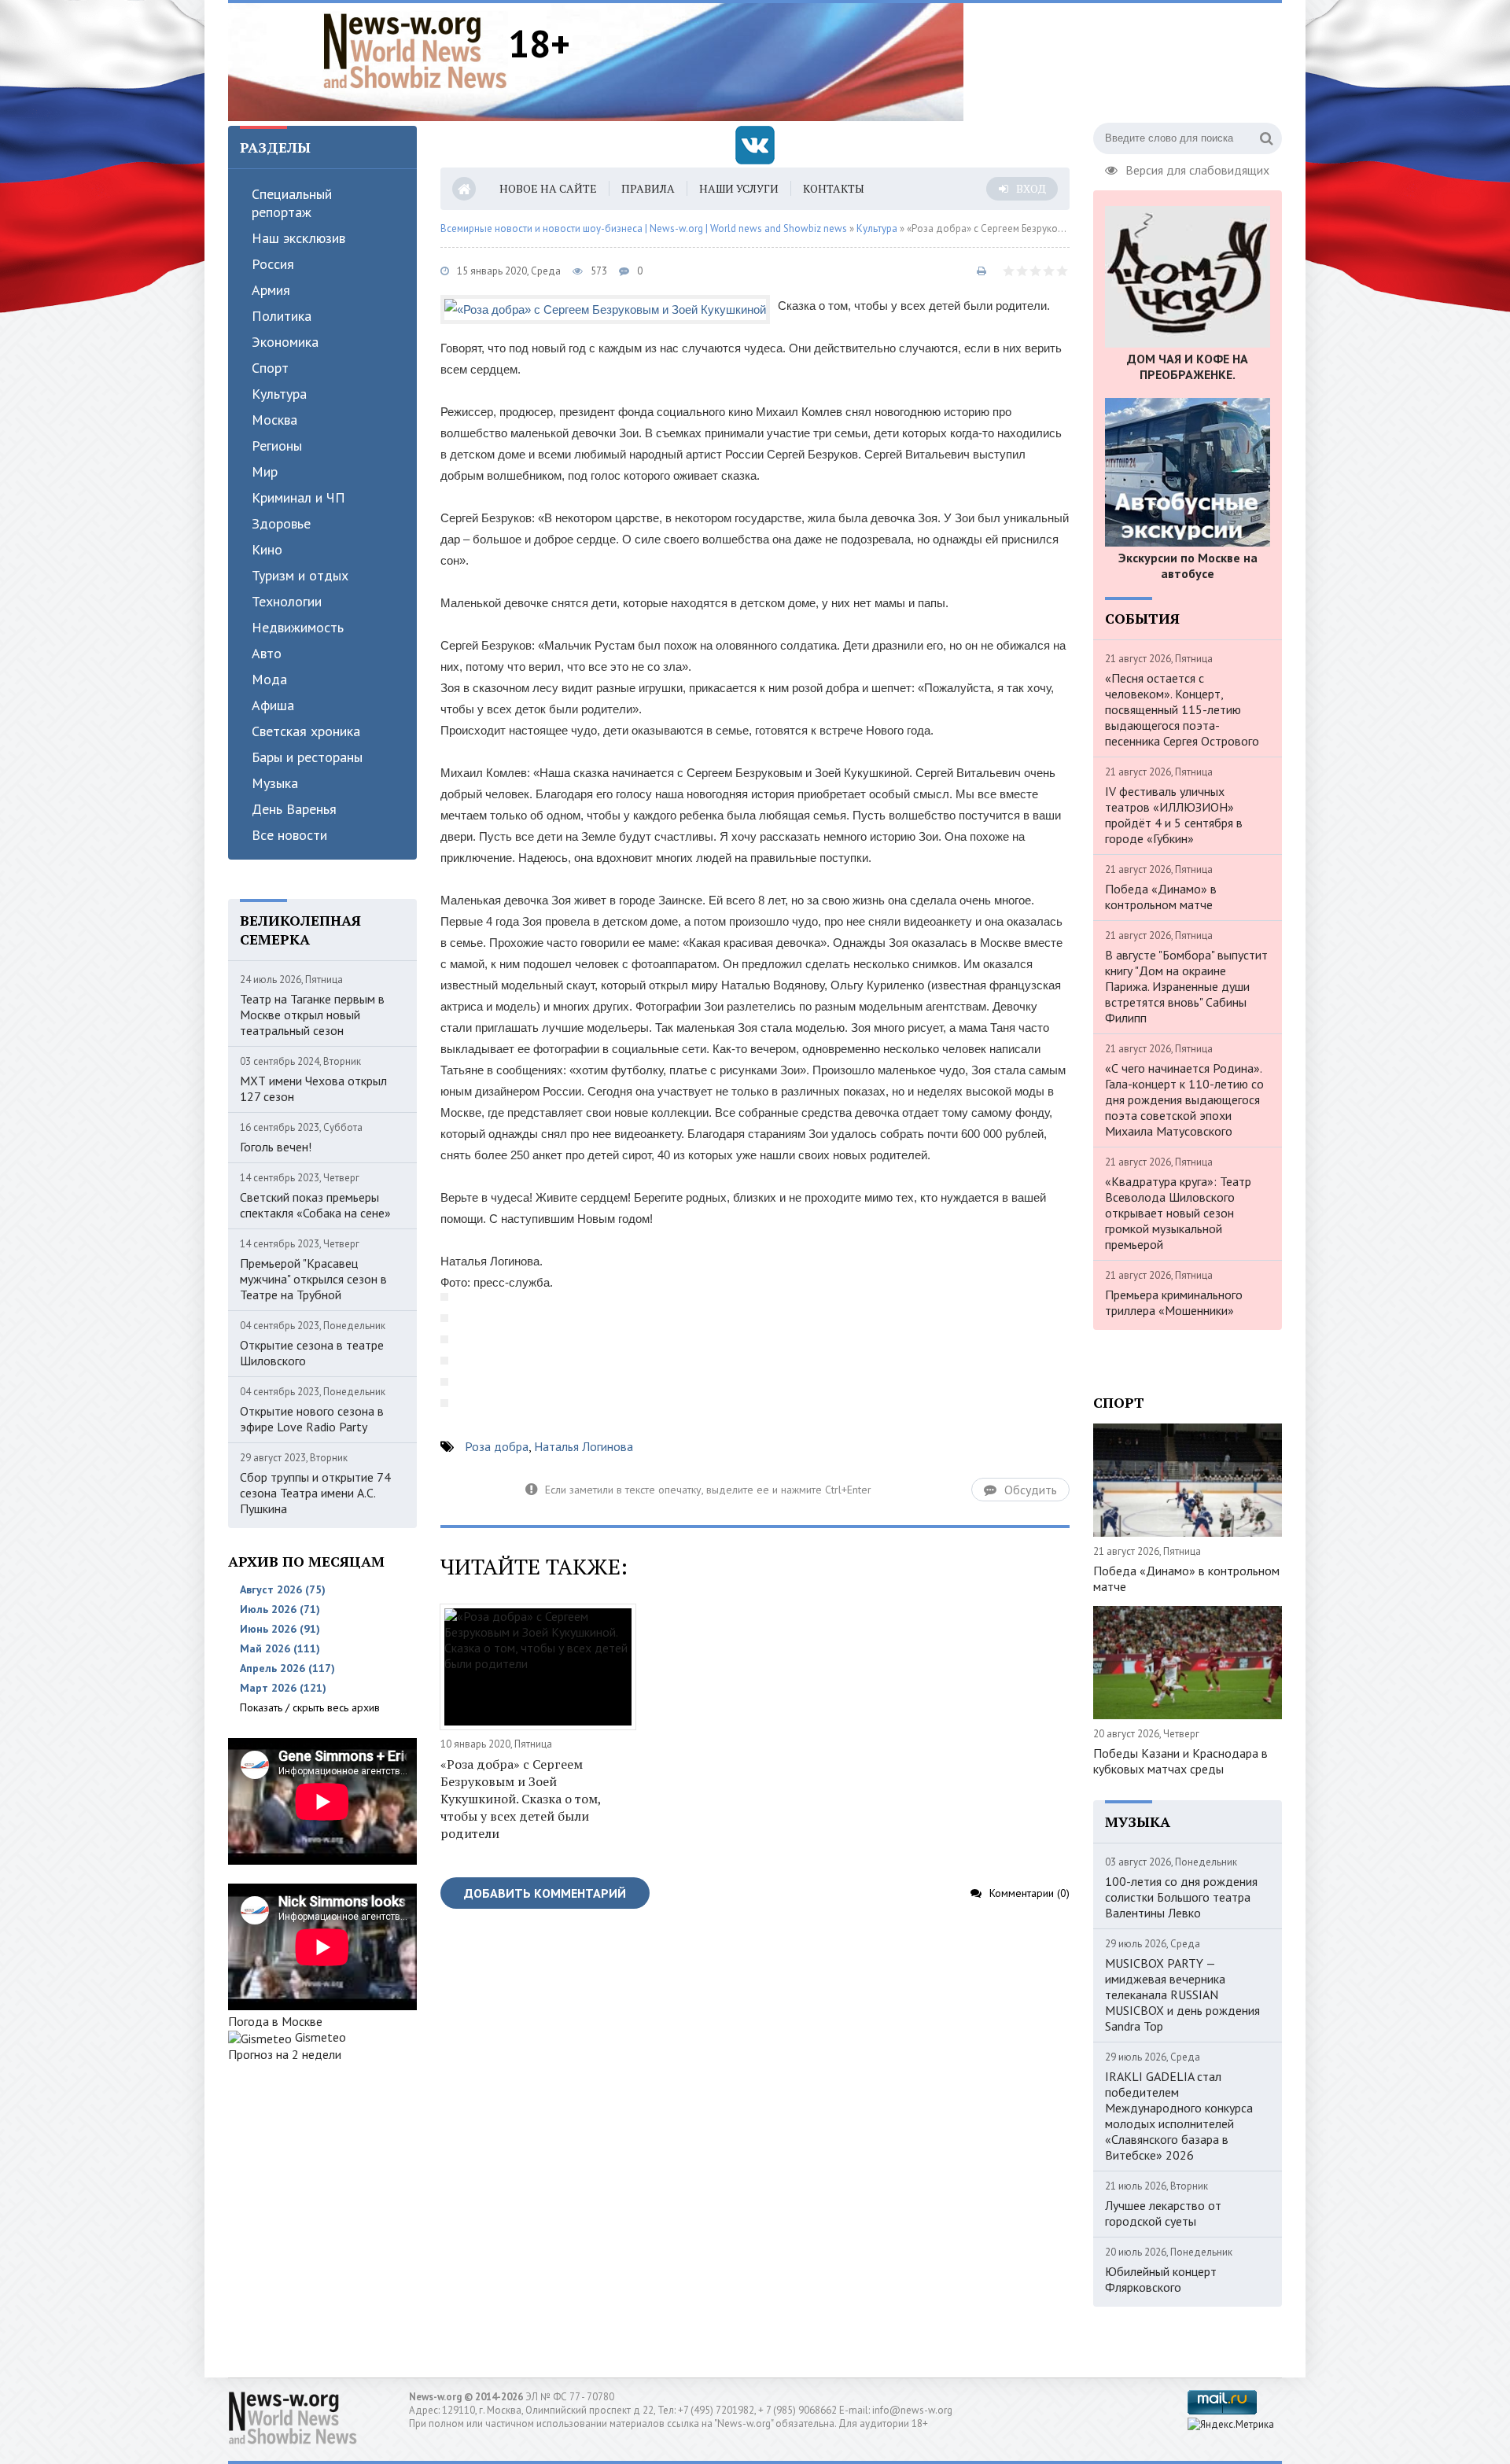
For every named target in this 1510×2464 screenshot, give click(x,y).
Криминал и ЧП (298, 497)
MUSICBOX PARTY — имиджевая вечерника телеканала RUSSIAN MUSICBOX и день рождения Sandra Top (1182, 1994)
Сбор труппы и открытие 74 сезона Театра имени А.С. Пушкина (315, 1493)
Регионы (277, 446)
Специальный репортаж (292, 203)
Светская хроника (306, 731)
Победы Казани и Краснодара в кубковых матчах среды (1180, 1761)
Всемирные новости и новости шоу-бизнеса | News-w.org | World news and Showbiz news (644, 228)
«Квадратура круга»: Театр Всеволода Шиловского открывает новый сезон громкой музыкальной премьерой (1178, 1213)
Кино (267, 549)
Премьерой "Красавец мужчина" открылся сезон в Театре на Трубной (313, 1279)
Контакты (834, 188)
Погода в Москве (275, 2021)
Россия (273, 264)
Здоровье (281, 523)
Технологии (287, 601)
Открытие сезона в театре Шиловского (312, 1353)
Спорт (270, 368)
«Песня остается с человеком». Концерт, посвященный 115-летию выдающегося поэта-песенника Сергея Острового (1182, 709)
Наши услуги (739, 188)
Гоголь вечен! (276, 1147)
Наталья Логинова (584, 1446)
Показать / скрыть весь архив (310, 1707)
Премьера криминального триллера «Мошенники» (1174, 1302)
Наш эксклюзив (298, 238)
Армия (271, 290)
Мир (265, 471)
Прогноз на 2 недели (285, 2054)
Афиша (273, 705)
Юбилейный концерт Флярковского (1161, 2279)
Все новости (289, 835)
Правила (648, 188)
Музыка (275, 783)
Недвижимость (298, 627)
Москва (274, 420)
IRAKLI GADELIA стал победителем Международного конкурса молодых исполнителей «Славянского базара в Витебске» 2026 (1179, 2116)
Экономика (285, 342)
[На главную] (415, 50)
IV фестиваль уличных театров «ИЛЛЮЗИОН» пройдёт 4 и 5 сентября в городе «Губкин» (1174, 815)
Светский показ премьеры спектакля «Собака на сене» (315, 1205)
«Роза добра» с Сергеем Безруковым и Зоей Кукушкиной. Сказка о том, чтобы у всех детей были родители (521, 1799)
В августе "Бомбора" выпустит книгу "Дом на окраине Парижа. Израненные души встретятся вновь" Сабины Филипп (1186, 986)
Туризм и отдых (300, 575)
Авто (267, 653)
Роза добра (497, 1446)
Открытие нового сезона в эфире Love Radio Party (312, 1419)
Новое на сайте (548, 188)
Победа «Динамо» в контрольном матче (1161, 897)
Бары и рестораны (307, 757)
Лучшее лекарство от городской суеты (1163, 2213)
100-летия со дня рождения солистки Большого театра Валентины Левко (1181, 1897)
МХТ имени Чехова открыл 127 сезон (313, 1088)
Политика (282, 316)
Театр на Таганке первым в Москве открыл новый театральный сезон (312, 1015)
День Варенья (294, 809)
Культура (279, 394)
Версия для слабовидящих (1197, 168)
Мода (269, 679)
